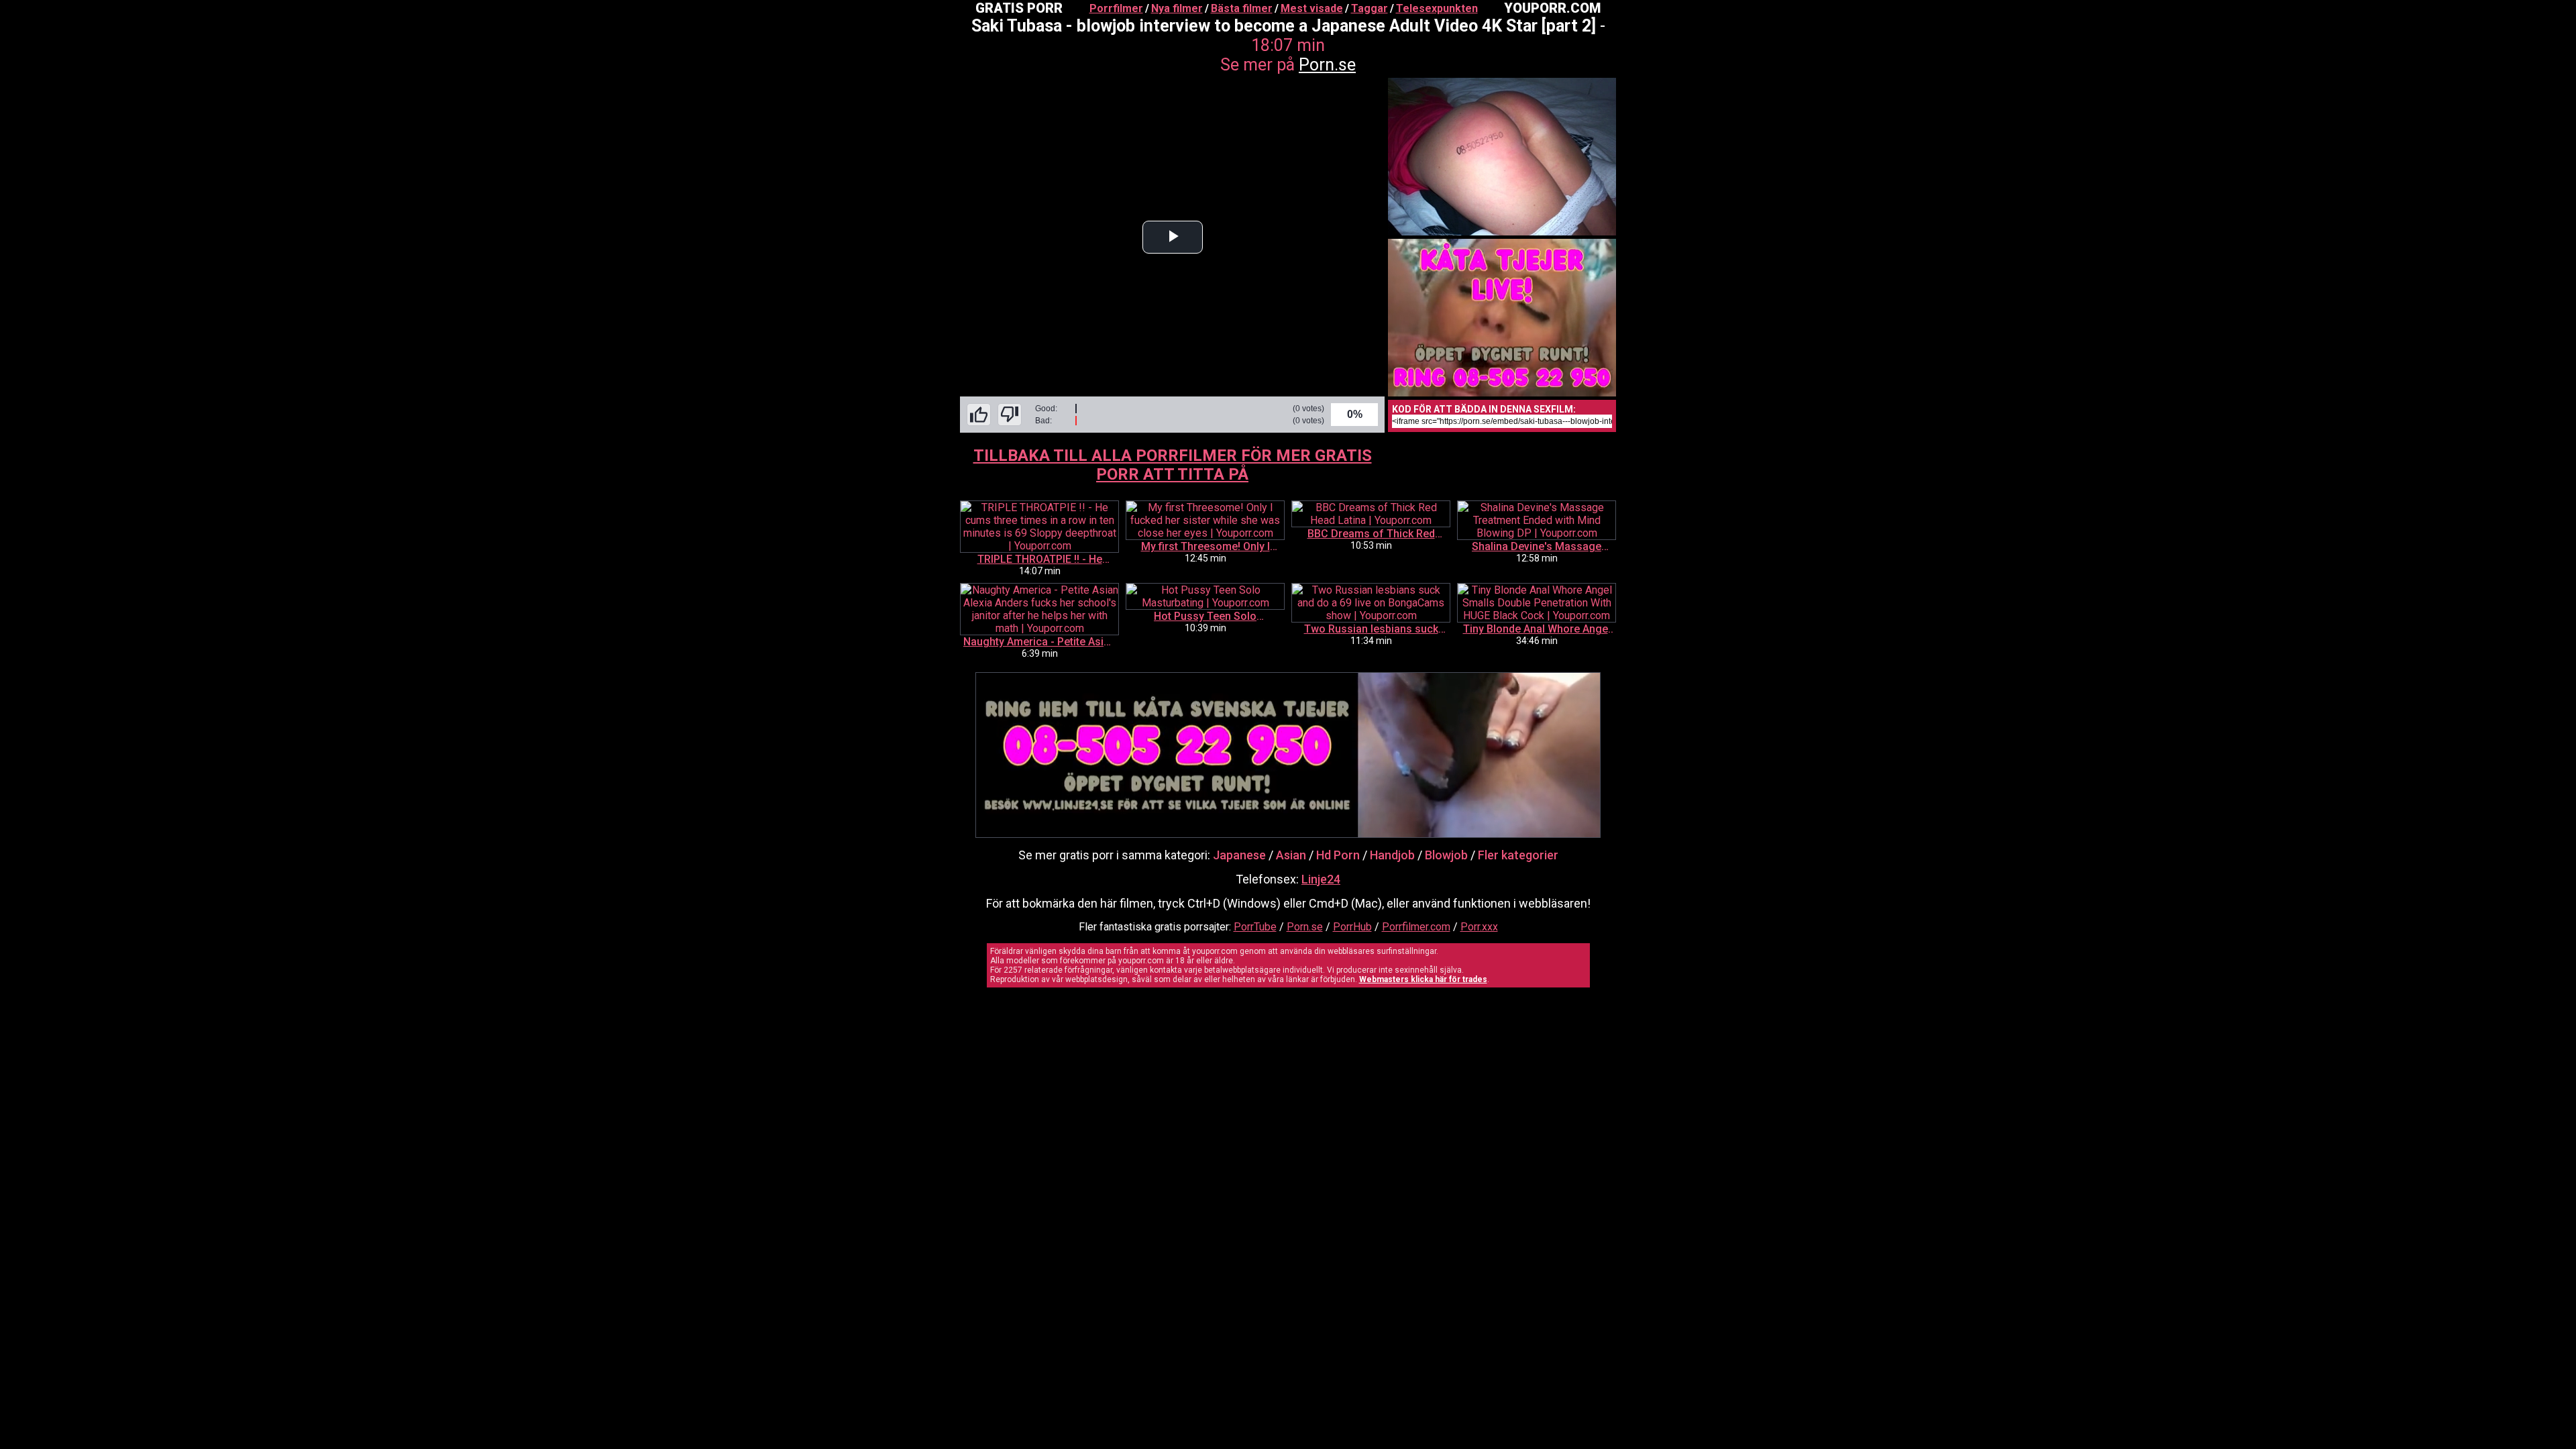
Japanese (1239, 855)
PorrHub (1352, 927)
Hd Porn (1338, 855)
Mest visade (1312, 8)
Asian (1291, 855)
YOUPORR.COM (1552, 8)
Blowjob (1446, 855)
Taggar (1370, 8)
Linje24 (1321, 879)
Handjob (1392, 855)
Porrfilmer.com (1416, 927)
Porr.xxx (1479, 927)
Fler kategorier (1518, 855)
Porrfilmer (1116, 8)
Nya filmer (1177, 8)
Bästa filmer (1242, 8)
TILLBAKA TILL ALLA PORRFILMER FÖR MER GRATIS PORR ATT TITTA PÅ (1173, 465)
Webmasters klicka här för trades (1423, 979)
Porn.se (1327, 65)
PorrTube (1255, 927)
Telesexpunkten (1437, 8)
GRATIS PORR (1019, 8)
